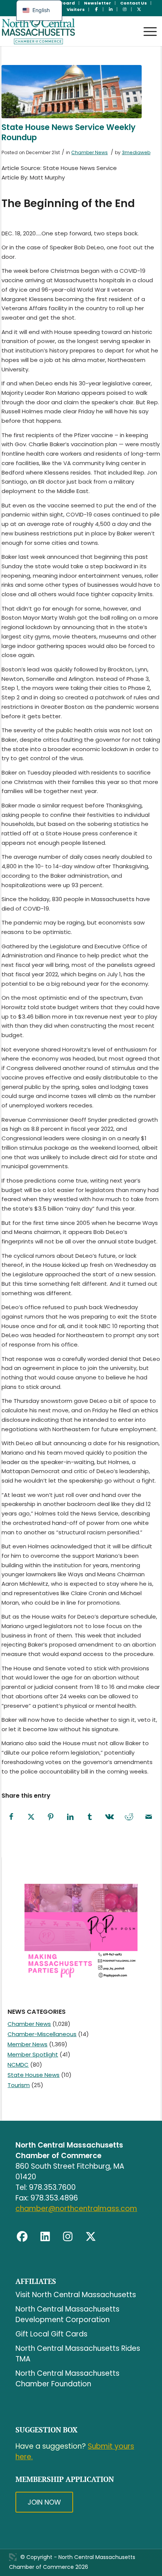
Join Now (44, 2502)
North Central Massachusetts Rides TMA (78, 2354)
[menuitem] (98, 3)
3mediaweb (136, 152)
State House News (34, 2075)
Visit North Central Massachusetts (76, 2295)
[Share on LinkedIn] (70, 1817)
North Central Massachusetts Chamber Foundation (67, 2379)
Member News (28, 2044)
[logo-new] (65, 31)
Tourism (19, 2085)
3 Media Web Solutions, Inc (13, 2557)
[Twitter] (91, 2236)
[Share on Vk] (109, 1817)
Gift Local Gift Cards (51, 2334)
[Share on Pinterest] (50, 1817)
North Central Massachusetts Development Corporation (67, 2314)
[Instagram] (68, 2236)
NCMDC (18, 2065)
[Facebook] (22, 2236)
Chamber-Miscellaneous (42, 2034)
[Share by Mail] (148, 1817)
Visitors (76, 9)
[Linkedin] (45, 2236)
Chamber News (89, 152)
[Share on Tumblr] (90, 1817)
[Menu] (146, 24)
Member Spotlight (33, 2054)
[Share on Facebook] (11, 1817)
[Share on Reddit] (129, 1817)
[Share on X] (31, 1817)
